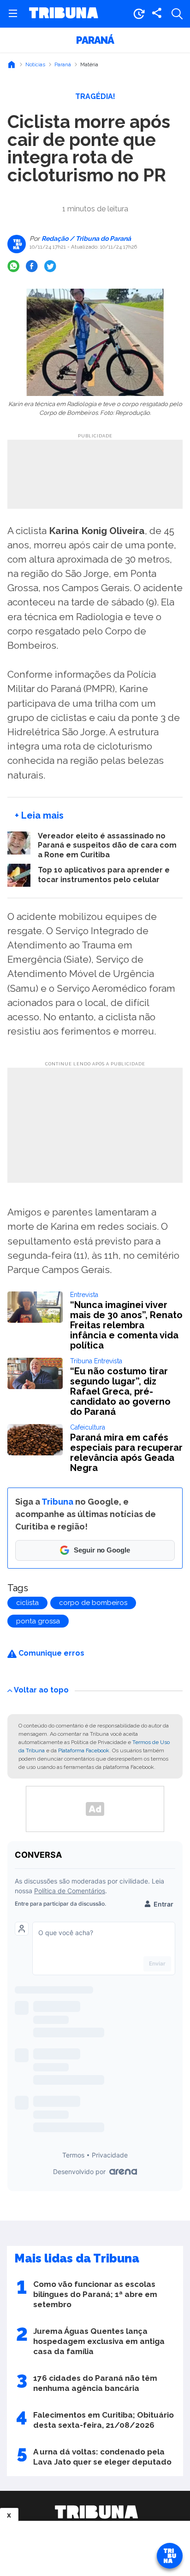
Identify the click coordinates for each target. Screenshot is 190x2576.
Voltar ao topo (41, 1690)
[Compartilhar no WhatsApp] (13, 266)
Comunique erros (50, 1653)
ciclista (27, 1603)
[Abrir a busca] (177, 14)
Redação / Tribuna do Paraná (86, 238)
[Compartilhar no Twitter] (50, 266)
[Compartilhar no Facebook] (32, 266)
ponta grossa (38, 1621)
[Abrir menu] (13, 14)
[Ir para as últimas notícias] (139, 14)
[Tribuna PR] (96, 2512)
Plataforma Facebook (84, 1750)
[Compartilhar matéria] (157, 14)
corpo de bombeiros (93, 1603)
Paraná (95, 40)
